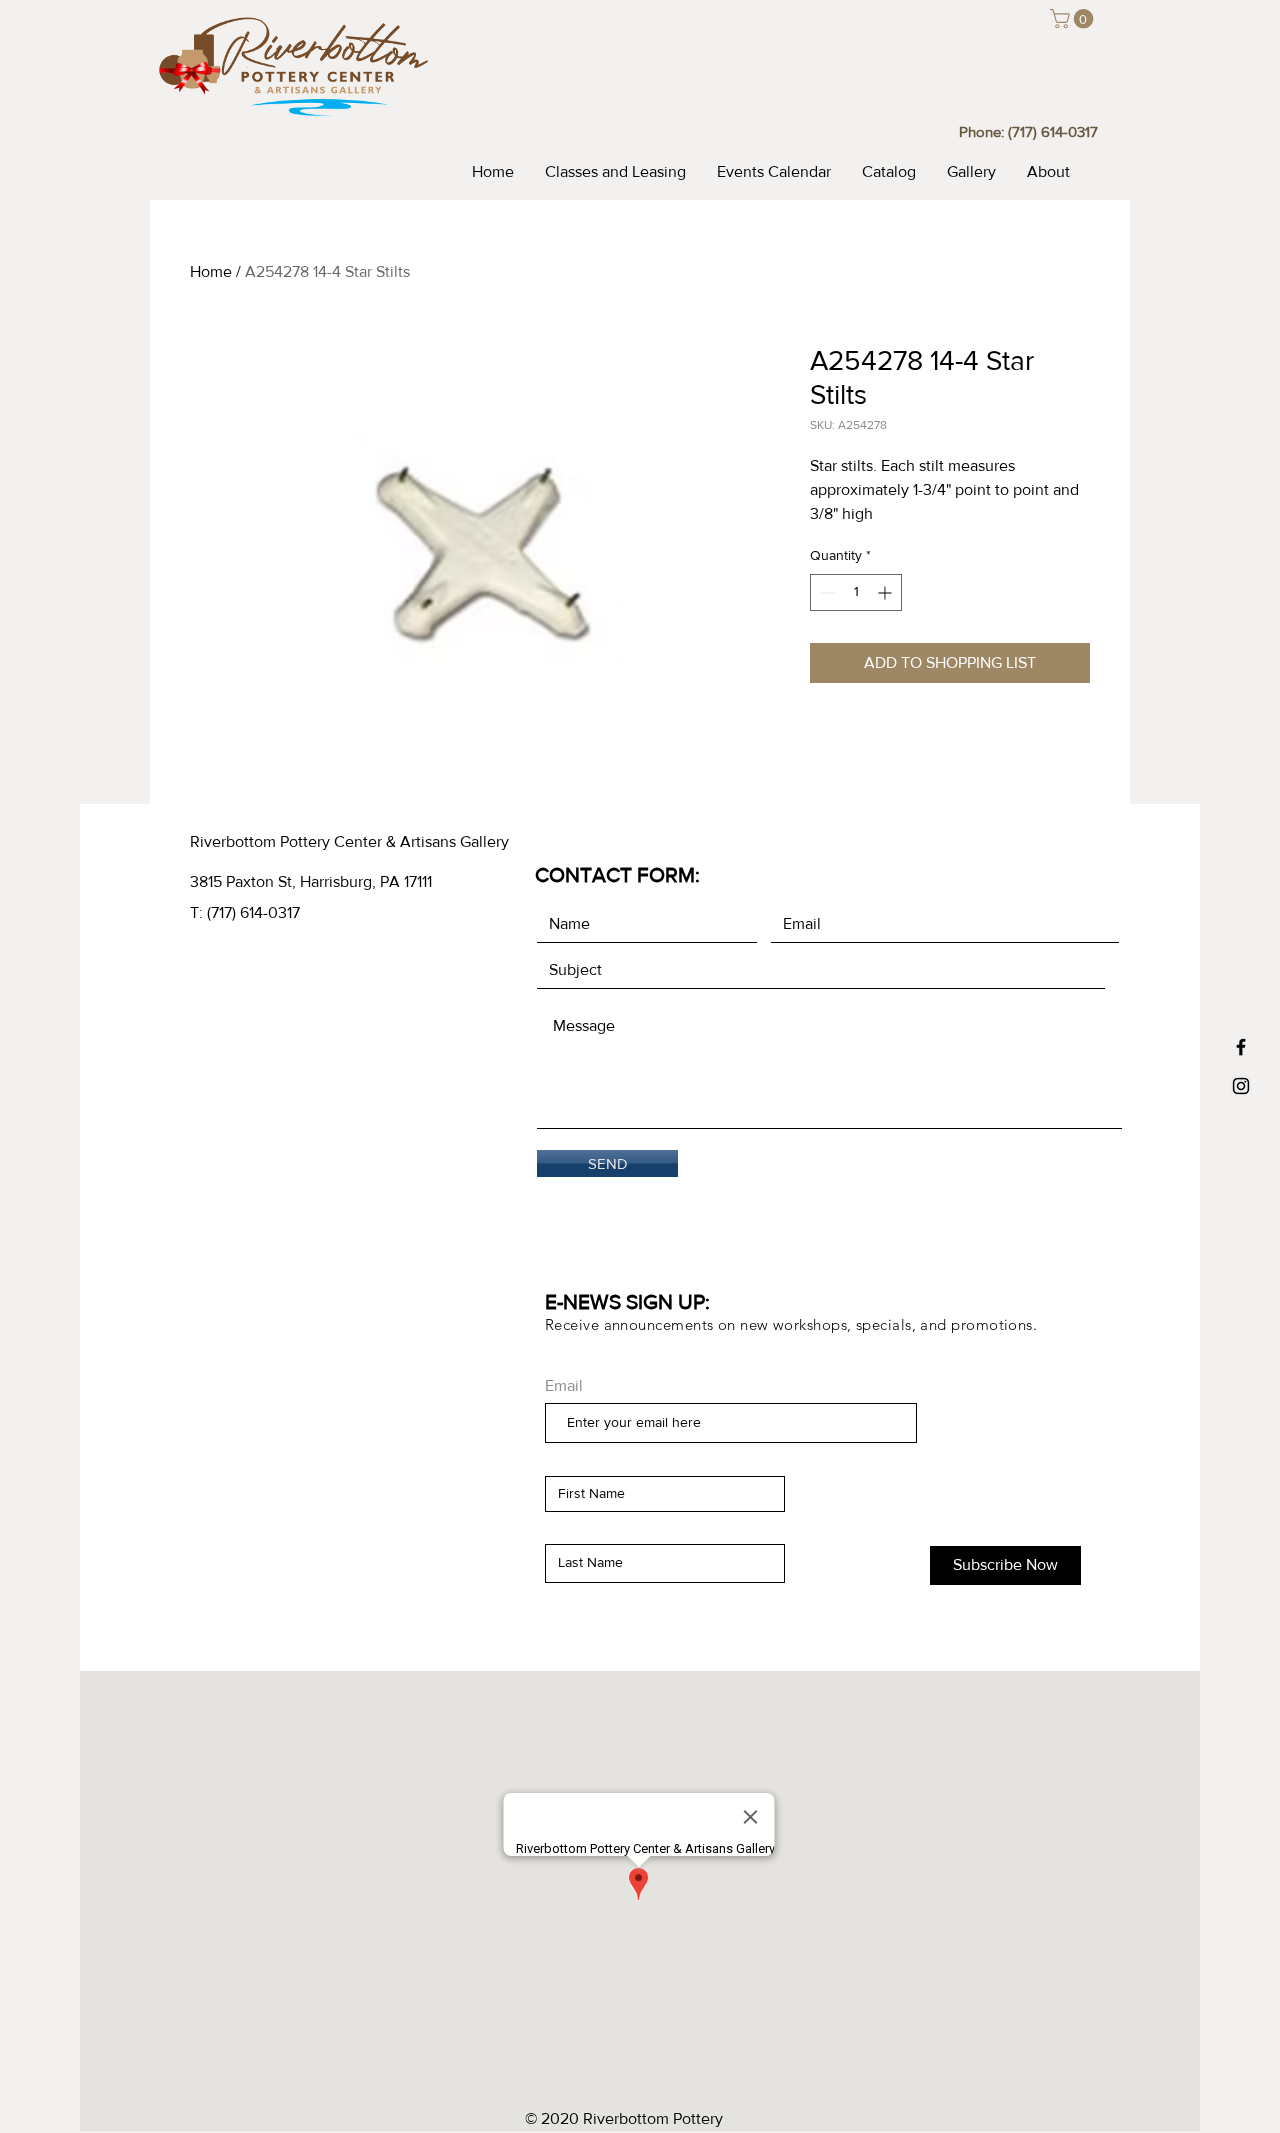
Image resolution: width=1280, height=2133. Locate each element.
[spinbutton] (856, 592)
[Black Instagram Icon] (1241, 1086)
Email (564, 1386)
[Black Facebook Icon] (1241, 1047)
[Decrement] (825, 592)
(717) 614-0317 (1053, 131)
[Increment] (886, 592)
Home (211, 271)
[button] (1074, 19)
